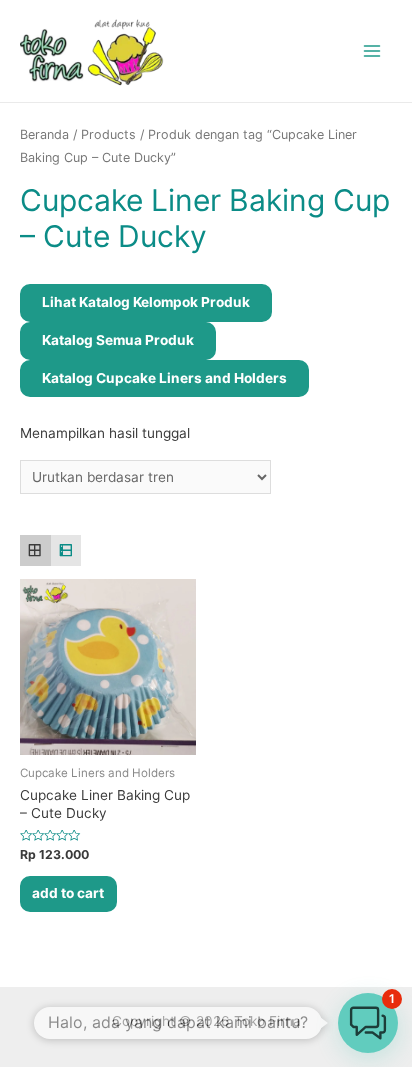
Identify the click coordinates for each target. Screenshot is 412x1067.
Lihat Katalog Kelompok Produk (146, 302)
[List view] (66, 550)
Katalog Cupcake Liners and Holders (164, 378)
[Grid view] (35, 550)
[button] (368, 1023)
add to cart (68, 893)
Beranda (44, 134)
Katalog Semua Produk (118, 340)
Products (108, 134)
